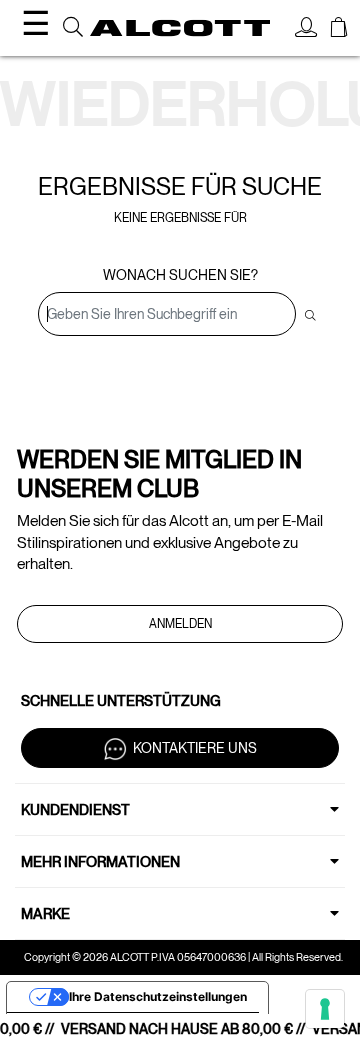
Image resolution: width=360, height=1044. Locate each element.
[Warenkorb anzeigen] (339, 30)
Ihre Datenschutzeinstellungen (158, 996)
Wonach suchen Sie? (180, 275)
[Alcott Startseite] (180, 28)
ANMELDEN (180, 624)
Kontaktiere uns (195, 748)
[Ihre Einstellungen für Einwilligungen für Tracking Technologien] (325, 1009)
